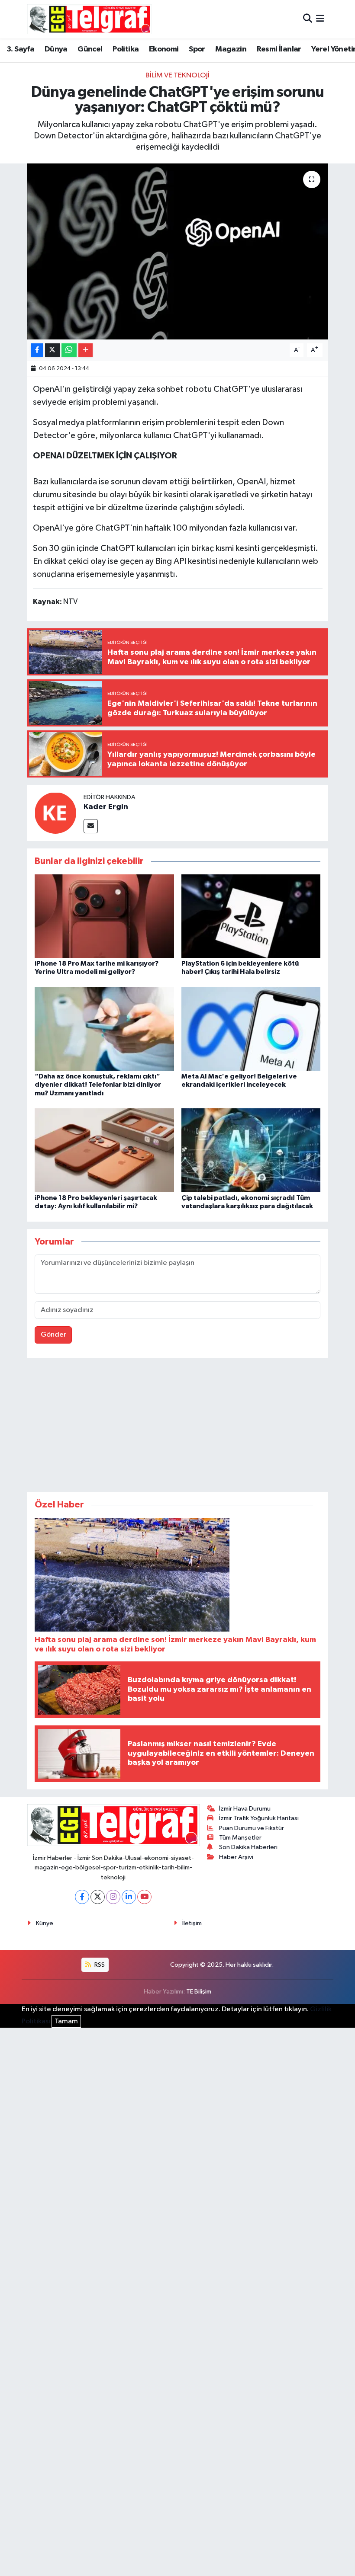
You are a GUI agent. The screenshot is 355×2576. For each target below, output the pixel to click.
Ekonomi (164, 49)
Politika (126, 49)
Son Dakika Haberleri (248, 1847)
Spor (197, 49)
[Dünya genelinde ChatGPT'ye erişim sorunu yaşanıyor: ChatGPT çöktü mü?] (178, 251)
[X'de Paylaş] (52, 350)
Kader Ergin (106, 807)
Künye (45, 1923)
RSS (99, 1965)
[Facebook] (82, 1897)
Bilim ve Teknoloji (177, 75)
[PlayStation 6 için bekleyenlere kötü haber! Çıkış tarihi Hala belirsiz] (251, 916)
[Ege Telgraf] (89, 19)
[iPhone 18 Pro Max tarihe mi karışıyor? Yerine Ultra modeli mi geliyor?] (104, 916)
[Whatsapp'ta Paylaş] (69, 350)
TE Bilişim (199, 1992)
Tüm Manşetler (240, 1838)
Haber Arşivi (236, 1857)
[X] (98, 1897)
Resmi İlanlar (279, 49)
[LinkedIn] (129, 1897)
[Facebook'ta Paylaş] (37, 350)
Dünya (56, 49)
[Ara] (308, 19)
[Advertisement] (177, 1427)
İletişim (192, 1923)
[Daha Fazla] (86, 350)
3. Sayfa (20, 49)
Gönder (53, 1335)
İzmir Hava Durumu (245, 1809)
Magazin (231, 49)
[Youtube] (144, 1897)
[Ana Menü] (320, 19)
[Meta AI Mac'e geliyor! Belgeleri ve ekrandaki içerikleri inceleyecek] (251, 1029)
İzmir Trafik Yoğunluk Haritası (259, 1818)
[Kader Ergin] (55, 813)
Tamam (66, 2021)
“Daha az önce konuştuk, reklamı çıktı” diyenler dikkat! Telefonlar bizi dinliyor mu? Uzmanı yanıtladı (98, 1085)
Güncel (90, 49)
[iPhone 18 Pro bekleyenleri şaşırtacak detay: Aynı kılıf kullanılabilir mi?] (104, 1150)
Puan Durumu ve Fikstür (252, 1828)
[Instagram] (113, 1897)
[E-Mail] (91, 826)
